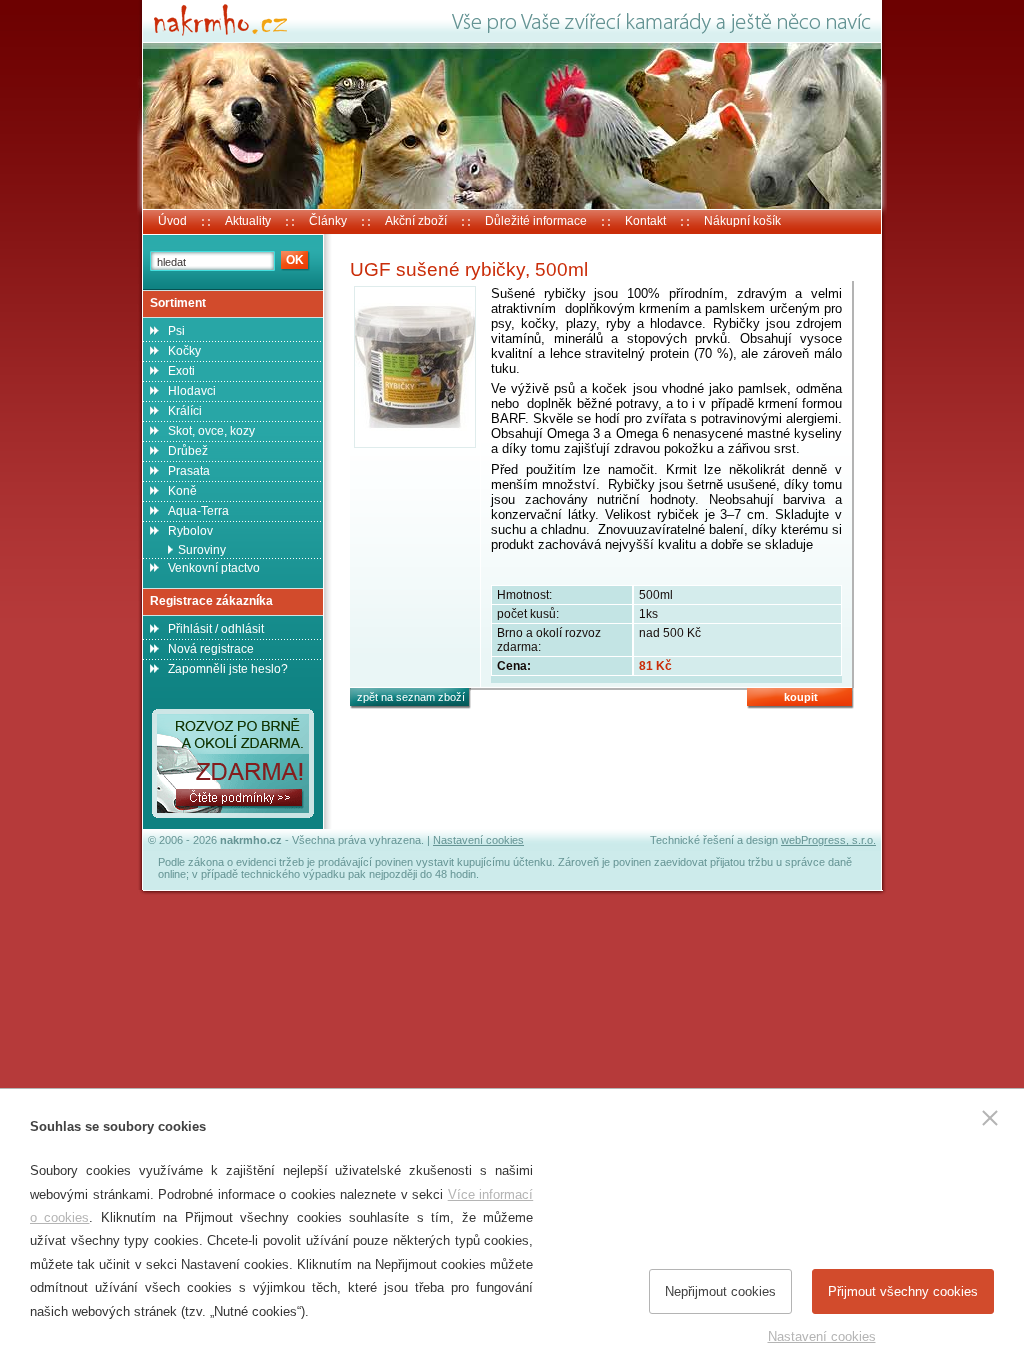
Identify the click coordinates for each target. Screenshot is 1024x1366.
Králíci (185, 411)
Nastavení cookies (478, 840)
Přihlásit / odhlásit (216, 629)
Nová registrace (211, 649)
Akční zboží (416, 221)
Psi (176, 331)
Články (328, 221)
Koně (182, 491)
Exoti (181, 371)
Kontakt (645, 221)
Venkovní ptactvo (214, 568)
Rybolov (190, 531)
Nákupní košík (742, 221)
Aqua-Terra (198, 511)
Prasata (189, 471)
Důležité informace (536, 221)
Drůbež (188, 451)
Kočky (184, 351)
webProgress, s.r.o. (828, 840)
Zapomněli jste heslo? (228, 669)
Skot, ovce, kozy (211, 431)
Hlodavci (192, 391)
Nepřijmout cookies (720, 1291)
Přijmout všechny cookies (903, 1291)
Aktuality (248, 221)
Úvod (172, 221)
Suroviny (202, 550)
